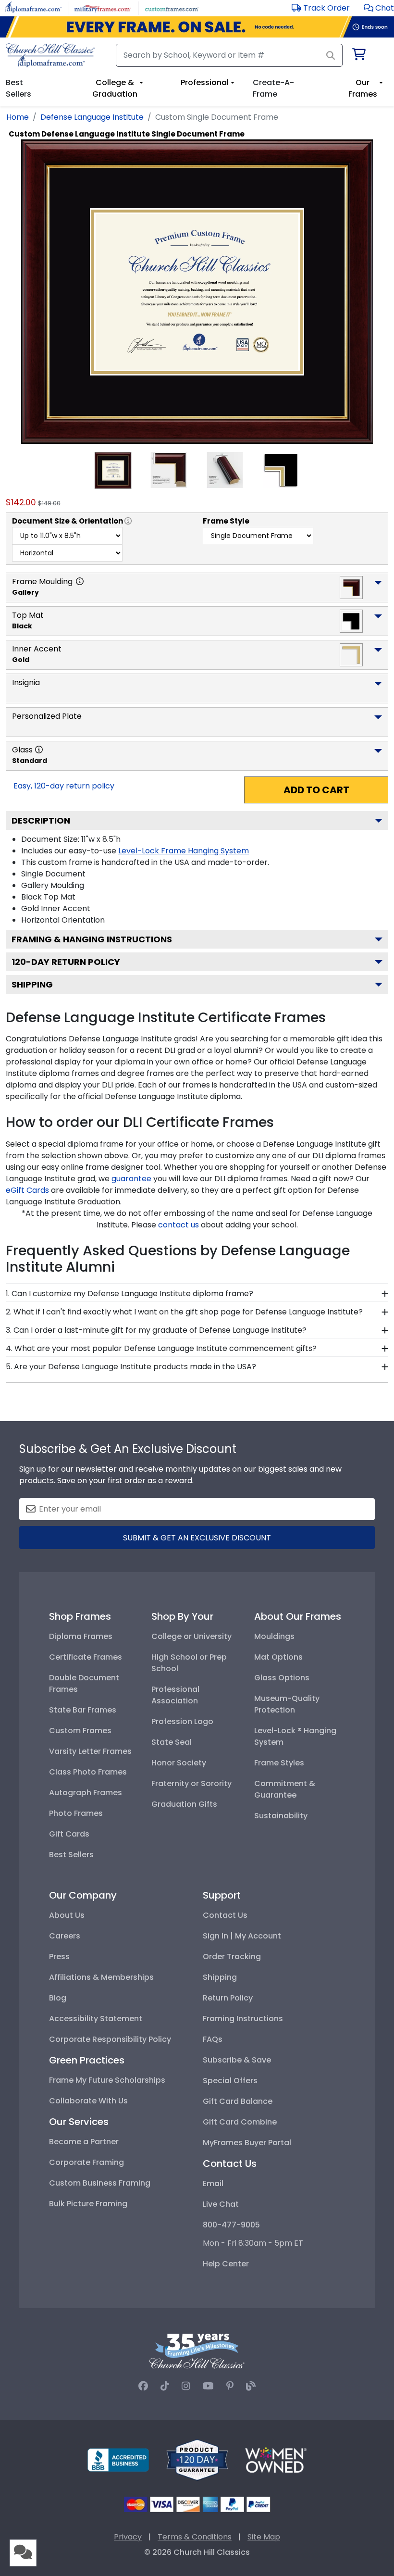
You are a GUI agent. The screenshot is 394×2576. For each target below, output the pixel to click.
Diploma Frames (81, 1636)
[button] (379, 8)
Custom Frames (80, 1731)
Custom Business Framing (100, 2183)
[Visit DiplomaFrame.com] (33, 7)
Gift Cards (69, 1834)
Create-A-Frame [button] (273, 88)
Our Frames (363, 88)
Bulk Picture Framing (88, 2204)
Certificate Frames (86, 1657)
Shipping (32, 984)
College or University (191, 1636)
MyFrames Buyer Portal (247, 2143)
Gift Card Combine (240, 2122)
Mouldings (274, 1636)
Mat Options (278, 1657)
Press (59, 1957)
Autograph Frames (86, 1793)
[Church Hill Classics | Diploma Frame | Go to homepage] (50, 55)
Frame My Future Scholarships (107, 2080)
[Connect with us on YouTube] (208, 2386)
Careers (65, 1936)
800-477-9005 (231, 2225)
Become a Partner (84, 2142)
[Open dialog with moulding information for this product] (80, 581)
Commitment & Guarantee (285, 1789)
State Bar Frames (83, 1710)
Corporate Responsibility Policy (110, 2039)
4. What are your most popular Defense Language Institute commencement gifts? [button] (161, 1348)
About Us (67, 1915)
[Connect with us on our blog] (251, 2386)
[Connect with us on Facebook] (143, 2386)
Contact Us (225, 1915)
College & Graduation (115, 88)
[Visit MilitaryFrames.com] (103, 7)
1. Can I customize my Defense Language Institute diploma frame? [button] (129, 1294)
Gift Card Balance (238, 2101)
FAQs (213, 2039)
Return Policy (228, 1998)
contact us (179, 1225)
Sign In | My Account (242, 1936)
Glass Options (282, 1678)
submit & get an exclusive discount (197, 1538)
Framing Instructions (243, 2019)
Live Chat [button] (221, 2204)
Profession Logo (182, 1721)
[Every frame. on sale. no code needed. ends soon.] (197, 27)
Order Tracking (232, 1957)
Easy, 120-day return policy (64, 786)
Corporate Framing (86, 2162)
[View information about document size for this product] (128, 521)
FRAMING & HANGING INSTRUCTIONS (92, 939)
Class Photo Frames (88, 1772)
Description (41, 820)
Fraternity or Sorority (191, 1783)
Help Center (226, 2264)
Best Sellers (71, 1855)
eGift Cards (27, 1190)
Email (213, 2183)
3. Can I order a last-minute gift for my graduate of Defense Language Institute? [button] (156, 1330)
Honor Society (179, 1763)
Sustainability (281, 1816)
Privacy (128, 2537)
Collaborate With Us (88, 2101)
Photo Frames (76, 1813)
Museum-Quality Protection (287, 1704)
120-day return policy (66, 962)
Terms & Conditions (195, 2537)
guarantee (131, 1179)
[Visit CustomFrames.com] (172, 7)
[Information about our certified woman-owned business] (276, 2459)
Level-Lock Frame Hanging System (184, 851)
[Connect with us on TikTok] (165, 2386)
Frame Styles (279, 1763)
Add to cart (316, 790)
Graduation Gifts (184, 1804)
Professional (205, 82)
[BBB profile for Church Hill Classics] (118, 2459)
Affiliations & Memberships (101, 1977)
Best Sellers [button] (18, 88)
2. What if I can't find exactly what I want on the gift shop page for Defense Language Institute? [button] (184, 1312)
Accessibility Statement (96, 2019)
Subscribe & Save (237, 2060)
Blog (58, 1998)
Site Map (264, 2537)
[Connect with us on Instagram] (186, 2386)
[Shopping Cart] (358, 56)
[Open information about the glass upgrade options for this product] (39, 750)
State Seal (172, 1742)
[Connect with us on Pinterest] (230, 2386)
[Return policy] (197, 2459)
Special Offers (230, 2081)
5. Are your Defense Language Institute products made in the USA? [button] (131, 1367)
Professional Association (175, 1695)
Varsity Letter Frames (90, 1751)
